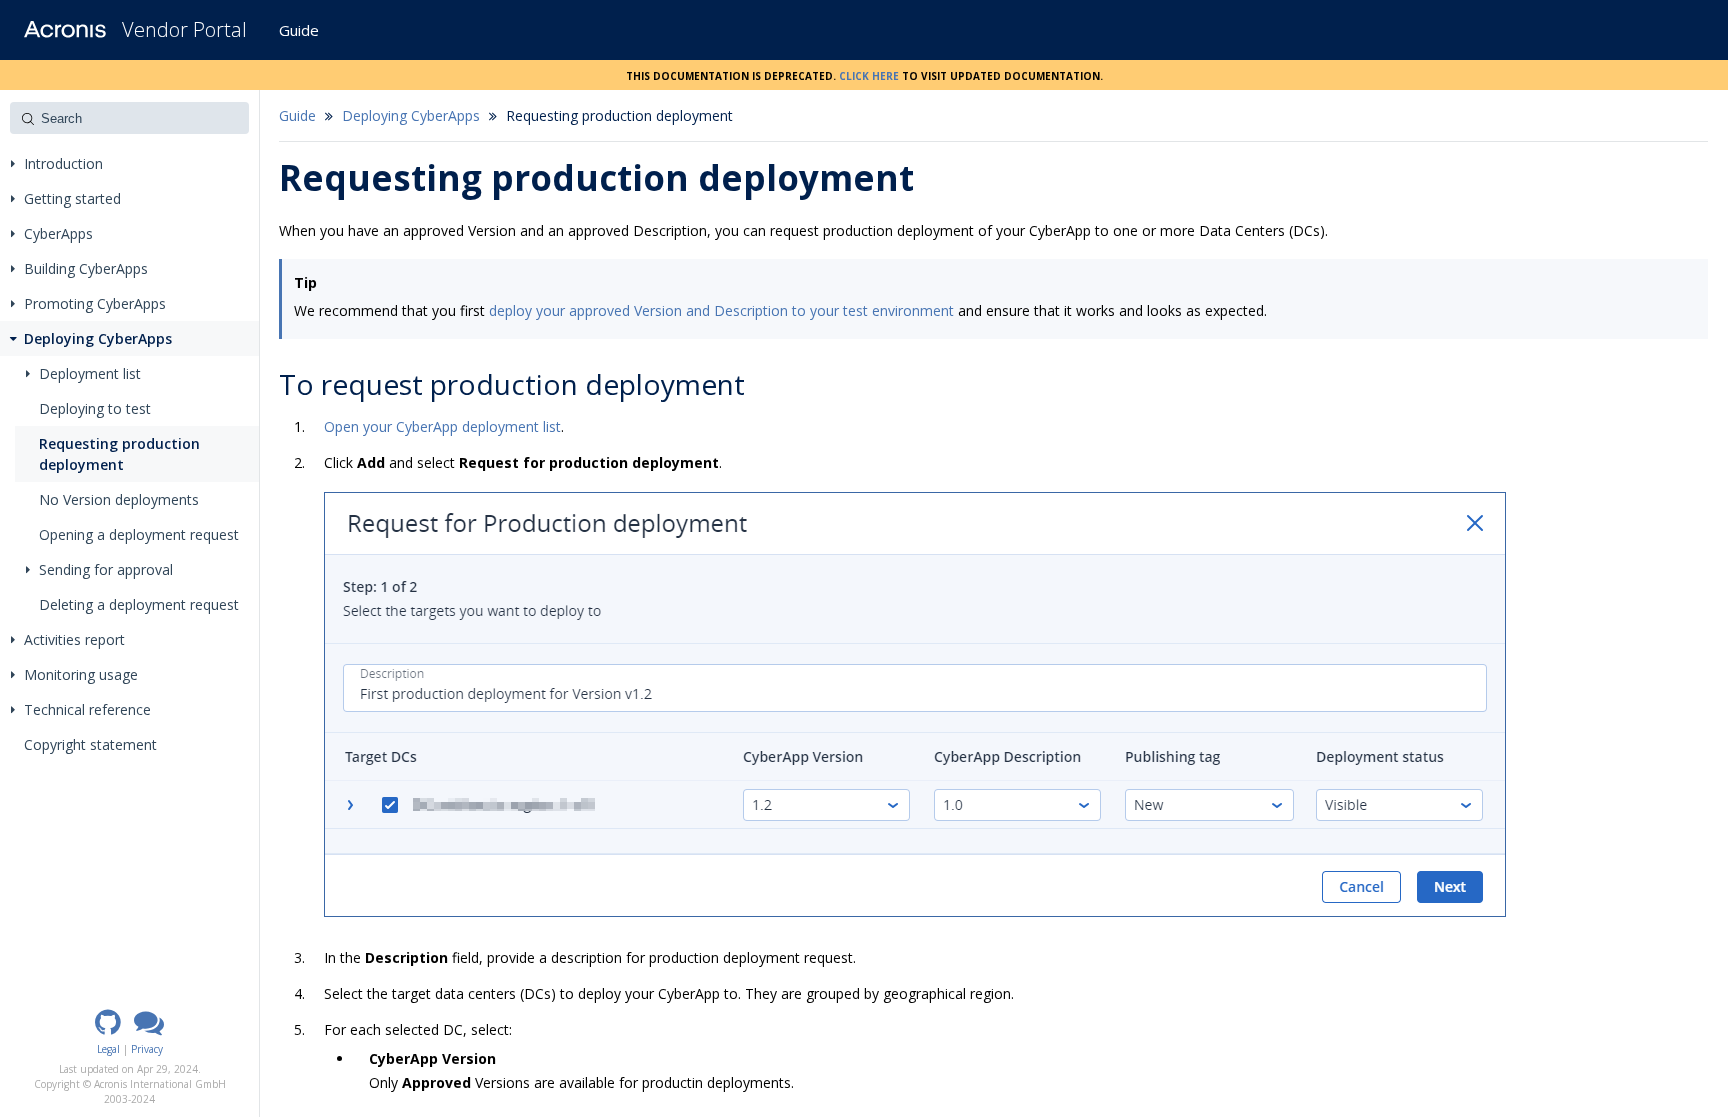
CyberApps (58, 233)
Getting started (72, 198)
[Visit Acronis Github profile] (108, 1029)
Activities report (74, 639)
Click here (869, 74)
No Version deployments (119, 499)
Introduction (63, 163)
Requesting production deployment (119, 454)
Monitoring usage (81, 674)
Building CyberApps (86, 268)
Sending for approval (106, 569)
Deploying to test (95, 408)
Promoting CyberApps (95, 303)
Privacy (147, 1049)
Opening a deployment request (139, 534)
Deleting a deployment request (139, 604)
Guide (299, 30)
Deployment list (90, 373)
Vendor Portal (184, 29)
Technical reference (87, 709)
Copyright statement (90, 744)
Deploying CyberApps (98, 338)
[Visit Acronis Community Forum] (149, 1029)
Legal (108, 1049)
